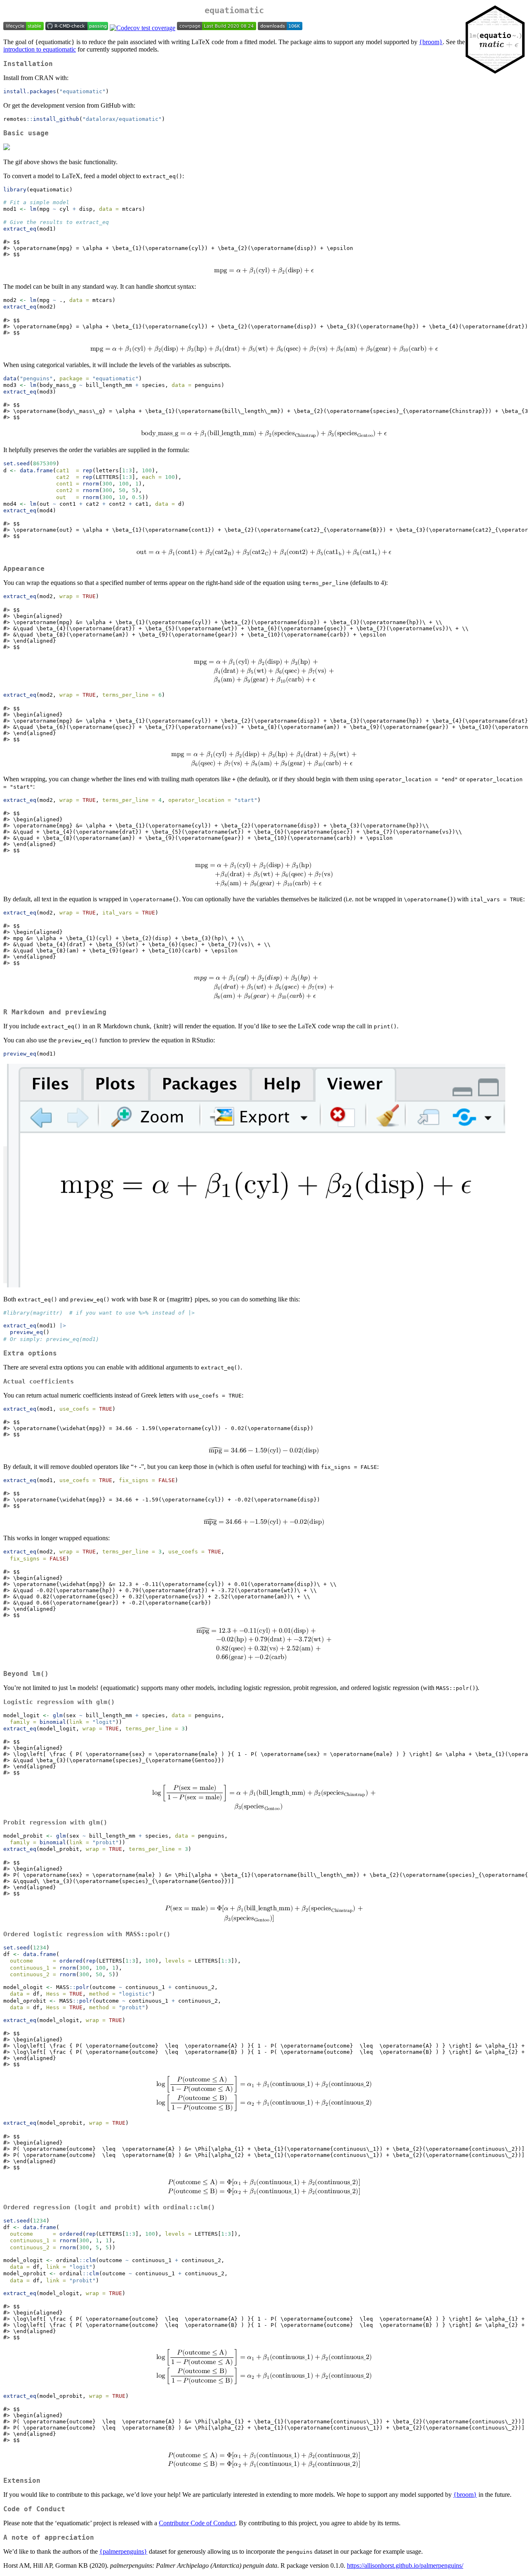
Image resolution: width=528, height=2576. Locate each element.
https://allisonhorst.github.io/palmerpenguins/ (405, 2565)
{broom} (431, 42)
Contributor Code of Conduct (197, 2523)
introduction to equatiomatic (40, 49)
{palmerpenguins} (123, 2551)
